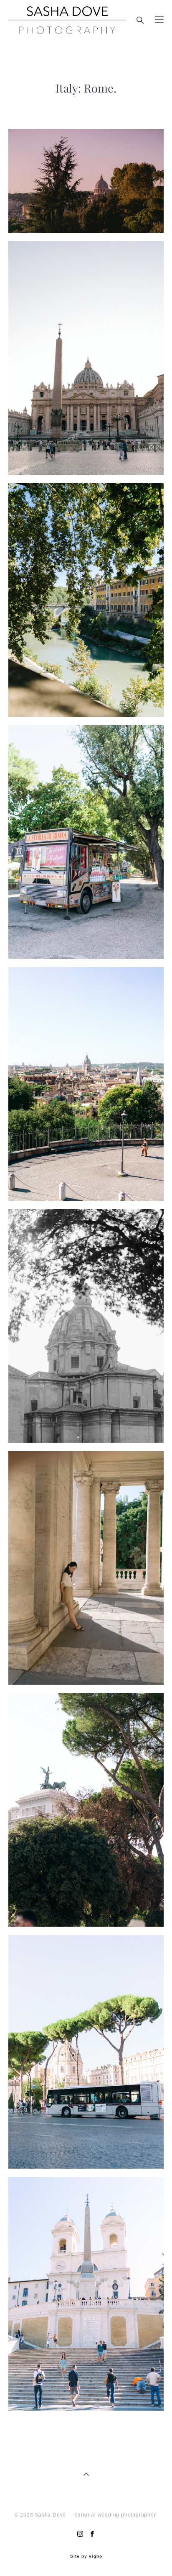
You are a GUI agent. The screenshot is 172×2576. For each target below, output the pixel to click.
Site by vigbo (86, 2556)
